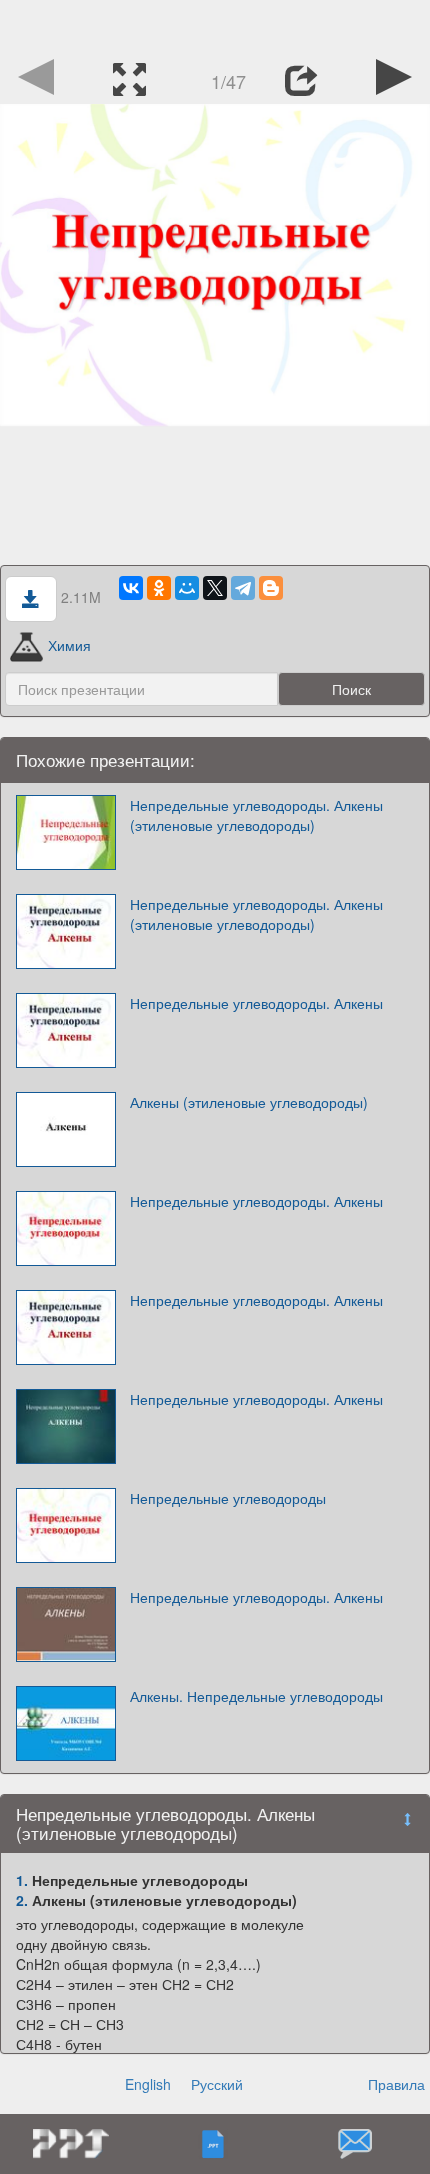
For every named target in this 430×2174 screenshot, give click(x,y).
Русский (217, 2084)
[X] (215, 588)
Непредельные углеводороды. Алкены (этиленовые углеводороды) (256, 815)
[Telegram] (243, 588)
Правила (396, 2084)
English (148, 2084)
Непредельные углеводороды (228, 1498)
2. (22, 1900)
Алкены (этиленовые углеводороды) (249, 1102)
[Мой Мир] (187, 588)
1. (22, 1880)
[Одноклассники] (159, 588)
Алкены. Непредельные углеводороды (256, 1696)
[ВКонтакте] (131, 588)
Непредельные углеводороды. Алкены (256, 1003)
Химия (69, 645)
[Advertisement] (215, 25)
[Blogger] (271, 588)
